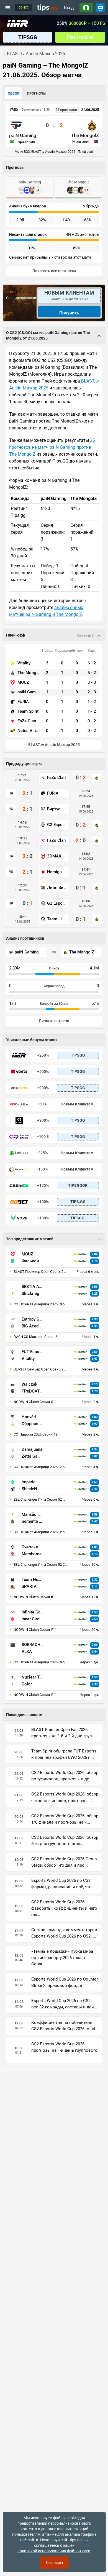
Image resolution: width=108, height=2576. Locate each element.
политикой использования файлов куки (54, 2551)
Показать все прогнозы (54, 271)
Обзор (14, 93)
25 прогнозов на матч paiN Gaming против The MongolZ (52, 447)
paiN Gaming (23, 135)
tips (47, 7)
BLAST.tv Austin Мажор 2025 (54, 745)
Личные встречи (54, 1021)
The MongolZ (85, 135)
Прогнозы (37, 93)
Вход (69, 8)
